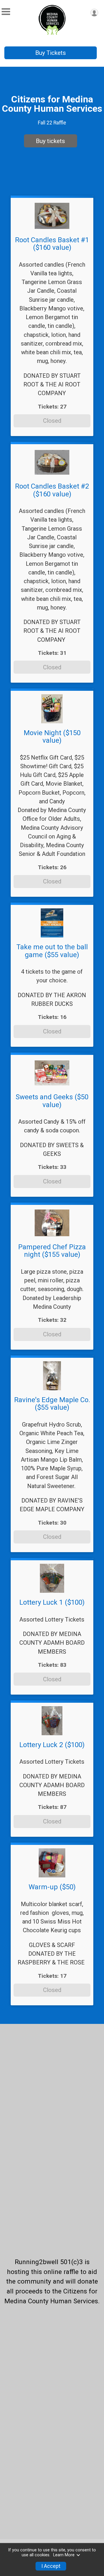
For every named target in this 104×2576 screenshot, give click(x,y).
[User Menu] (94, 13)
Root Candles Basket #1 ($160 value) (52, 244)
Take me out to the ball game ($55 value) (52, 951)
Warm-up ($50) (52, 1887)
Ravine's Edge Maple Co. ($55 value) (52, 1404)
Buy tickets (50, 141)
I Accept (51, 2566)
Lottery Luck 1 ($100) (52, 1602)
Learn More (64, 2555)
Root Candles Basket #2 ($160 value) (52, 490)
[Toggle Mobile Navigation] (6, 12)
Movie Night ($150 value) (52, 737)
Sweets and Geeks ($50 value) (52, 1101)
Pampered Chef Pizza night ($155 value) (52, 1251)
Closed (52, 421)
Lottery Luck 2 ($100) (52, 1745)
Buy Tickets (51, 53)
